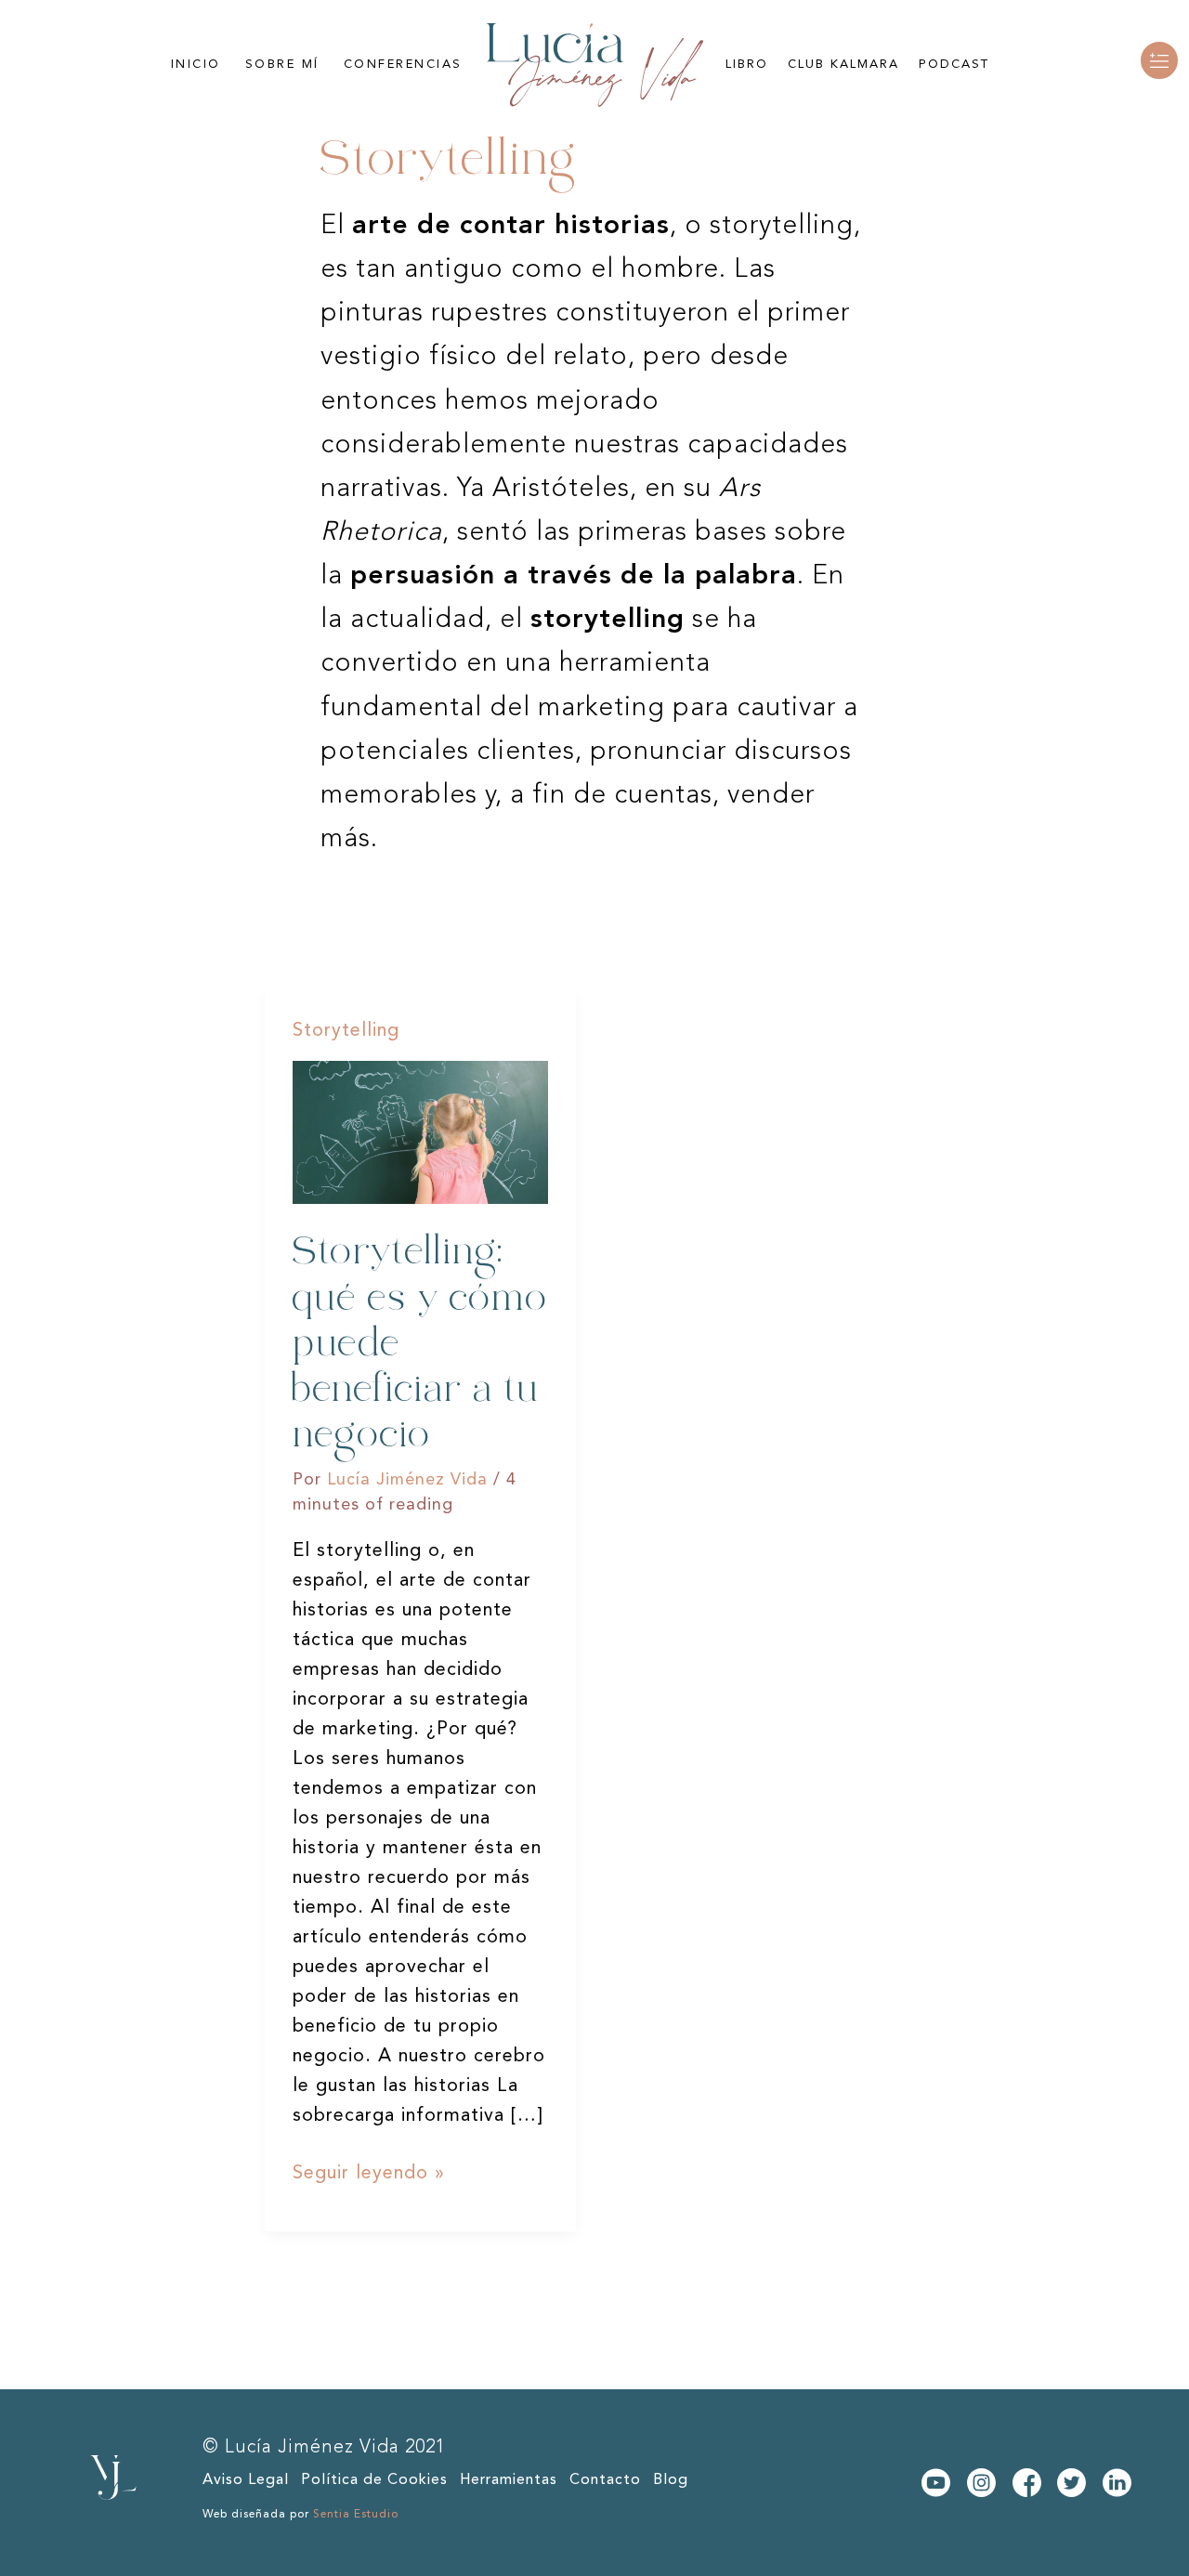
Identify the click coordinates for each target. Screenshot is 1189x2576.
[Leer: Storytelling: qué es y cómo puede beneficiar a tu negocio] (420, 1132)
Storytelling (346, 1031)
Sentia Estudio (356, 2515)
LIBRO (747, 65)
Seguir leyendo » (369, 2171)
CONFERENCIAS (403, 65)
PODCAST (954, 65)
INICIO (196, 65)
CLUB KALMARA (843, 65)
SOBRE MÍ (282, 65)
